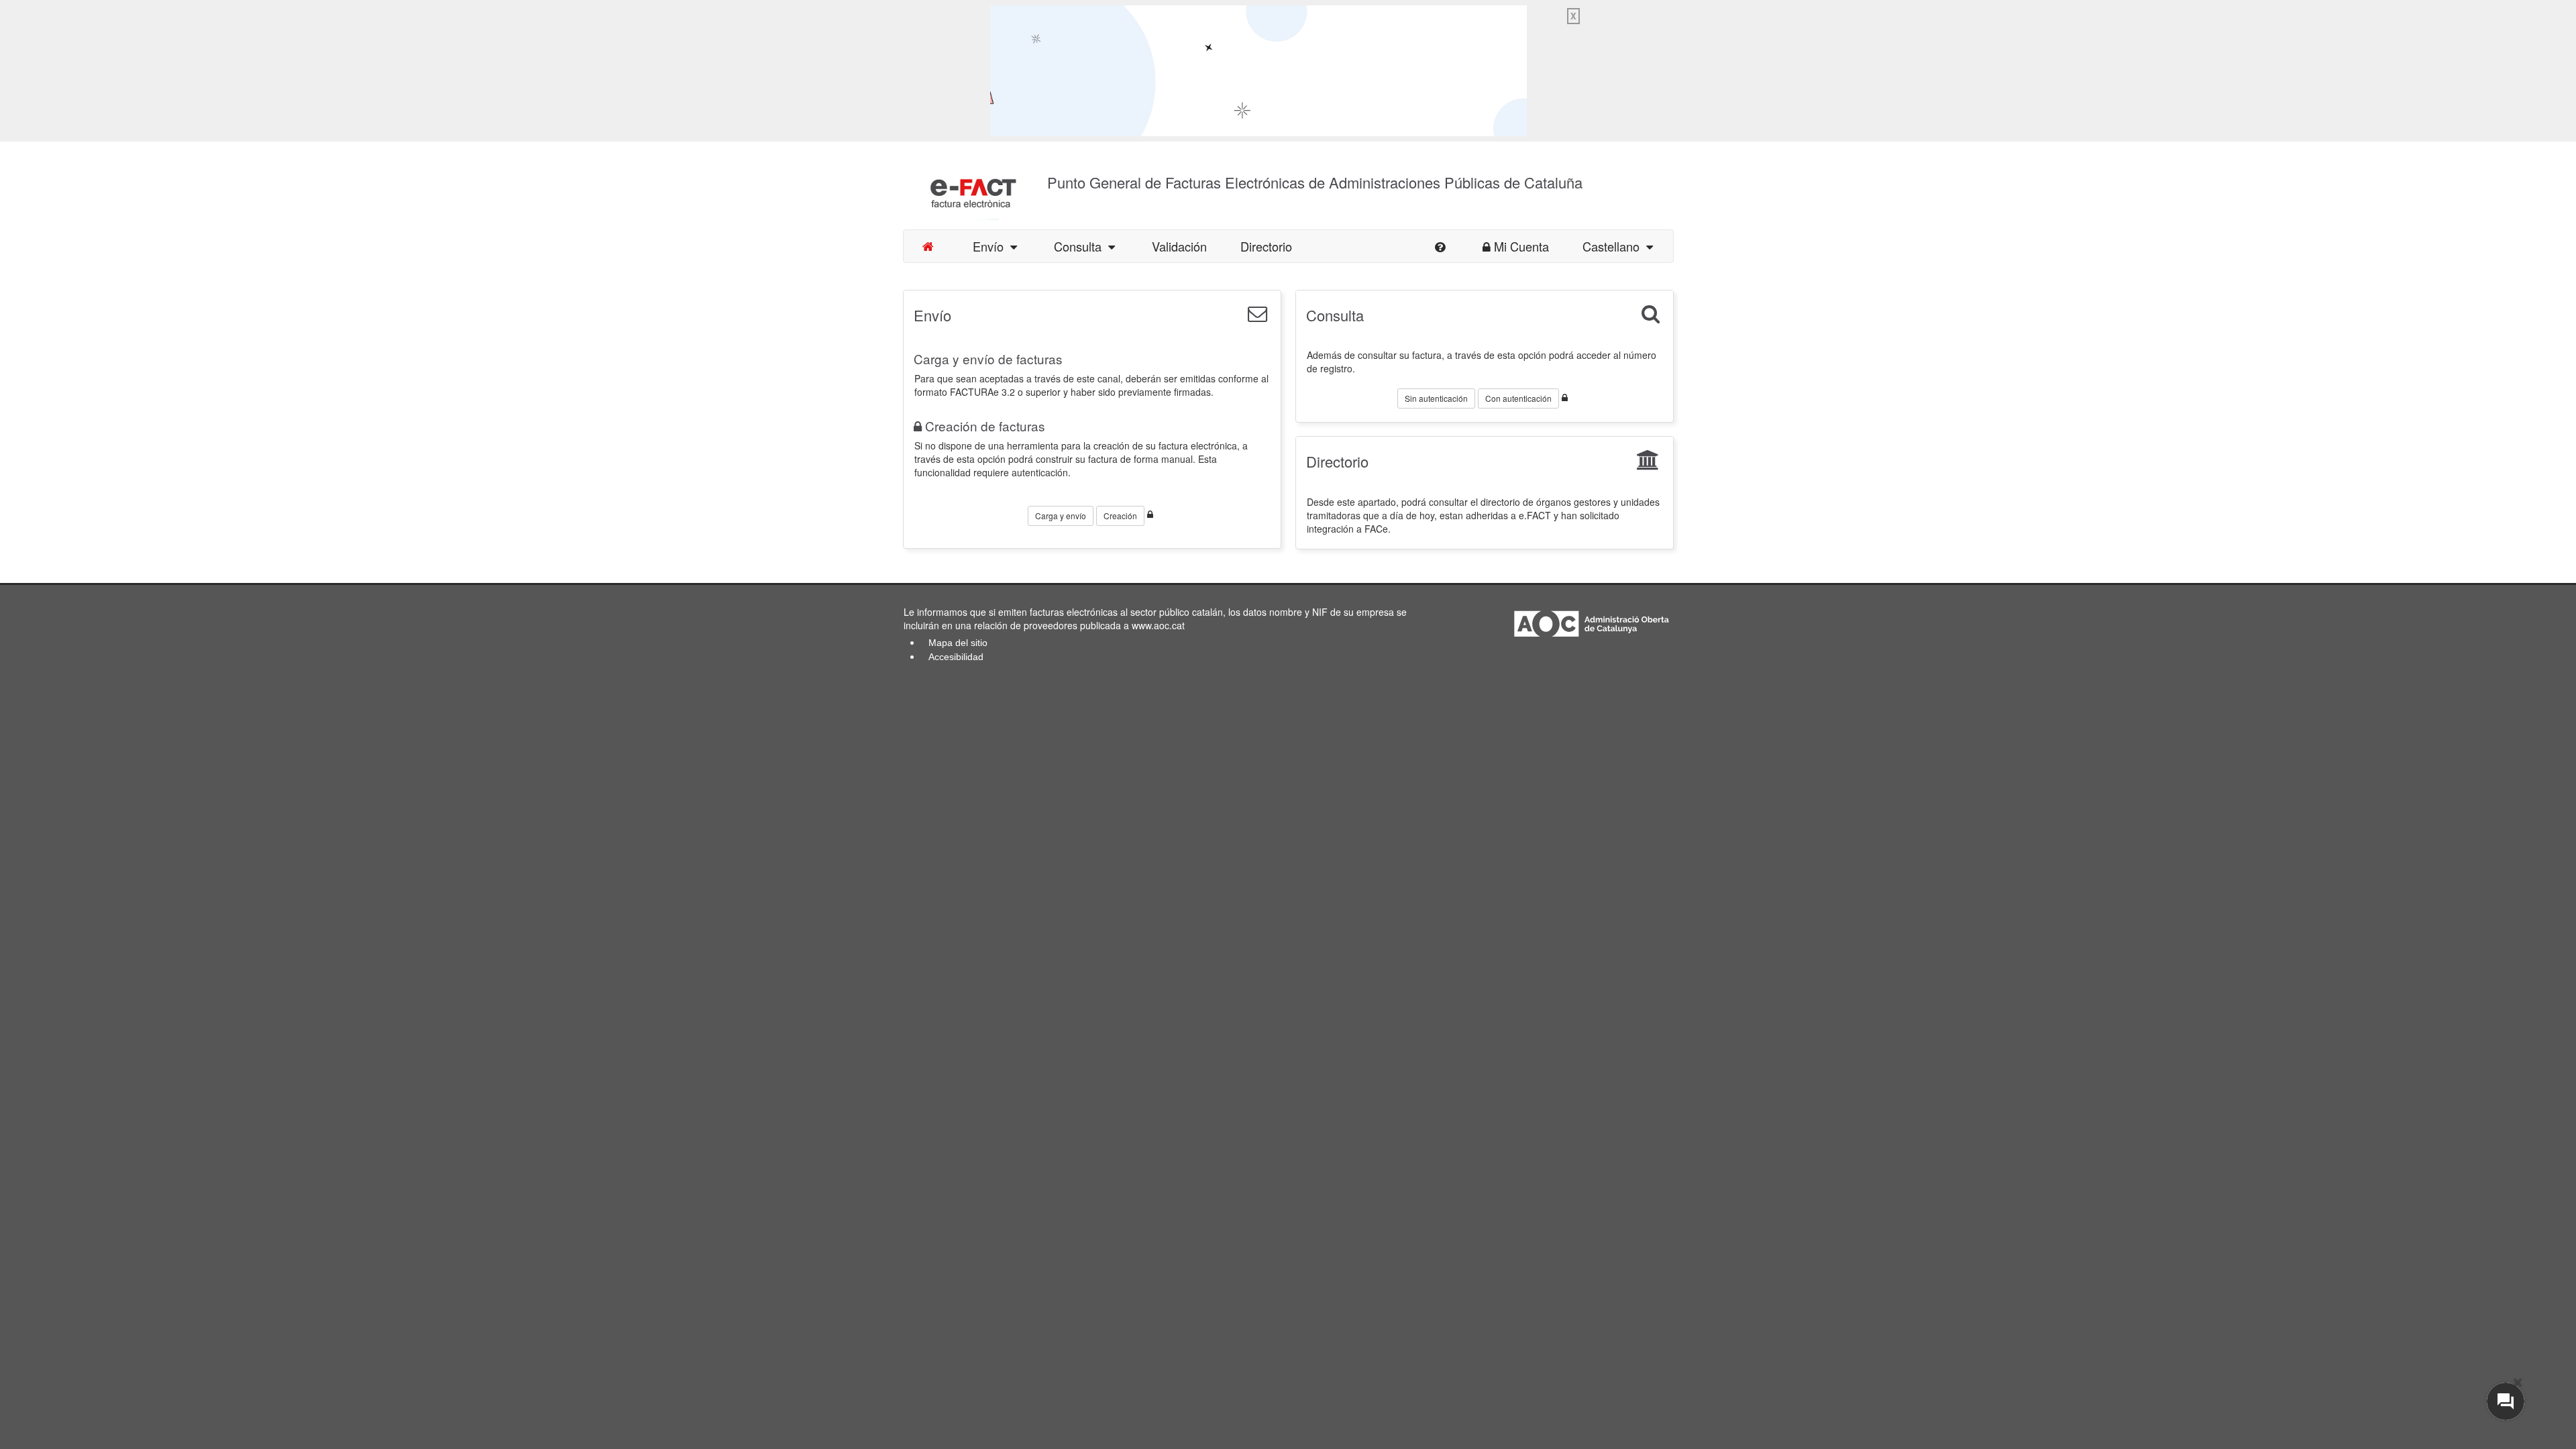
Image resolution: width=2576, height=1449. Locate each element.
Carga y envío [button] (1061, 516)
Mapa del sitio (958, 643)
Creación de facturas (985, 426)
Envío (991, 246)
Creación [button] (1120, 516)
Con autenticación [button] (1518, 398)
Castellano (1614, 246)
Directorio (1266, 246)
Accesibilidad (956, 657)
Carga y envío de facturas (988, 359)
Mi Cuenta (1521, 246)
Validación (1179, 246)
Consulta (1081, 246)
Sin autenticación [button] (1436, 398)
